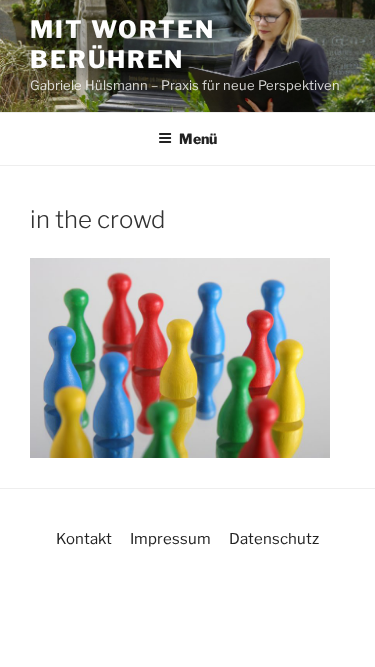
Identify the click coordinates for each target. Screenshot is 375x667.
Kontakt (84, 539)
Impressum (170, 539)
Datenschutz (274, 539)
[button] (36, 631)
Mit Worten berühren (122, 44)
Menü (198, 138)
